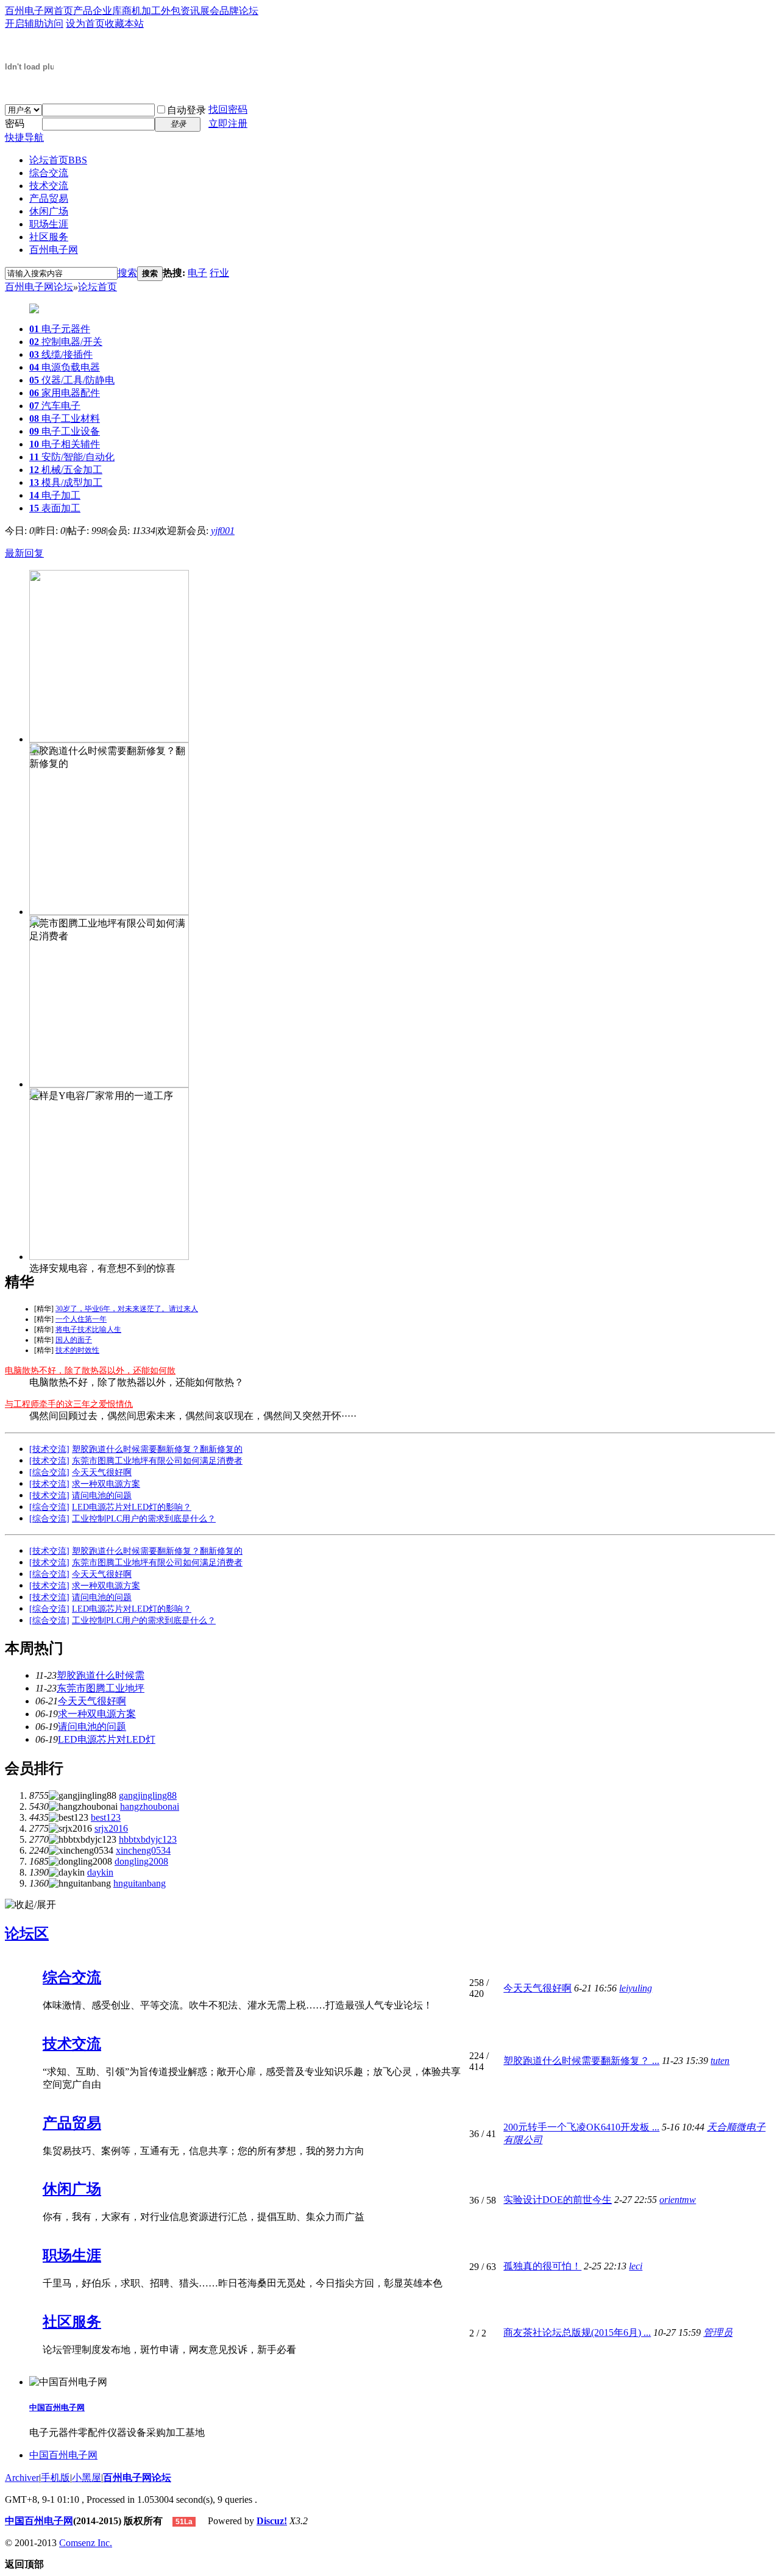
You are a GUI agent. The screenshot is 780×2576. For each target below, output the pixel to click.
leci (636, 2266)
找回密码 (228, 109)
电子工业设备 (65, 431)
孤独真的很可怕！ (542, 2266)
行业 (219, 273)
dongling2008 (141, 1861)
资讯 (190, 11)
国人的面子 (74, 1340)
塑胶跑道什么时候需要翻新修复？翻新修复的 (157, 1449)
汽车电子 (55, 406)
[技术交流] (49, 1449)
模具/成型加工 (66, 482)
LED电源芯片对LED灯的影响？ (132, 1507)
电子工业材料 (65, 418)
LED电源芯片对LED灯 (107, 1739)
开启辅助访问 (34, 23)
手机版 (55, 2478)
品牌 (229, 11)
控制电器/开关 (66, 342)
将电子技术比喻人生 (88, 1329)
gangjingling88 (148, 1795)
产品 (83, 11)
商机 (132, 11)
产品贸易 (49, 198)
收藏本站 (124, 23)
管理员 (718, 2332)
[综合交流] (49, 1472)
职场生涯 (49, 224)
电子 (197, 273)
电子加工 (55, 495)
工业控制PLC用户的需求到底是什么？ (144, 1519)
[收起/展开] (30, 1905)
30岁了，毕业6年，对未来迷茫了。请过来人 (127, 1309)
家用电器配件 (65, 393)
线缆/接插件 (61, 354)
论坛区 (27, 1934)
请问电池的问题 (102, 1496)
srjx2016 (111, 1828)
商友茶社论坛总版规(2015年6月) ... (577, 2332)
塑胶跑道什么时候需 (101, 1675)
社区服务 (49, 237)
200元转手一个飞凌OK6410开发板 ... (581, 2127)
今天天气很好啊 (102, 1472)
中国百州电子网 (57, 2407)
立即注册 (228, 123)
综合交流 (49, 173)
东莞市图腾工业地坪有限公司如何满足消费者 (157, 1461)
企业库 (107, 11)
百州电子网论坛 (39, 287)
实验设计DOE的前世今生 (558, 2200)
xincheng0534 (143, 1850)
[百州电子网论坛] (29, 87)
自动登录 (186, 110)
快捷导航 (24, 137)
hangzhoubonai (150, 1806)
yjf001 (223, 531)
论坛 (249, 11)
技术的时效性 (77, 1350)
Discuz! (272, 2521)
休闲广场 (49, 211)
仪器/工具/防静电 (72, 380)
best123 (106, 1817)
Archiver (22, 2478)
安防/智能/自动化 (72, 457)
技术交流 (49, 186)
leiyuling (636, 1988)
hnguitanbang (140, 1883)
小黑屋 (87, 2478)
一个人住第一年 (81, 1319)
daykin (100, 1872)
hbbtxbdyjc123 (148, 1839)
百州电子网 (54, 250)
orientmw (678, 2200)
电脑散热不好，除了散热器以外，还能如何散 (90, 1371)
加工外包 (161, 11)
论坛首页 (58, 160)
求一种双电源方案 (106, 1484)
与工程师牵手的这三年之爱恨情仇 (69, 1404)
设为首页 (85, 23)
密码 (15, 123)
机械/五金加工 (66, 470)
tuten (720, 2061)
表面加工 (55, 508)
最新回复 (24, 553)
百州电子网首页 (39, 11)
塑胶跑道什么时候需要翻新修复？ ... (581, 2061)
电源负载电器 (65, 367)
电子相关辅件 (65, 444)
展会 (210, 11)
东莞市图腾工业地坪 (101, 1688)
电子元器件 (60, 329)
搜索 (127, 273)
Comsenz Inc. (86, 2543)
